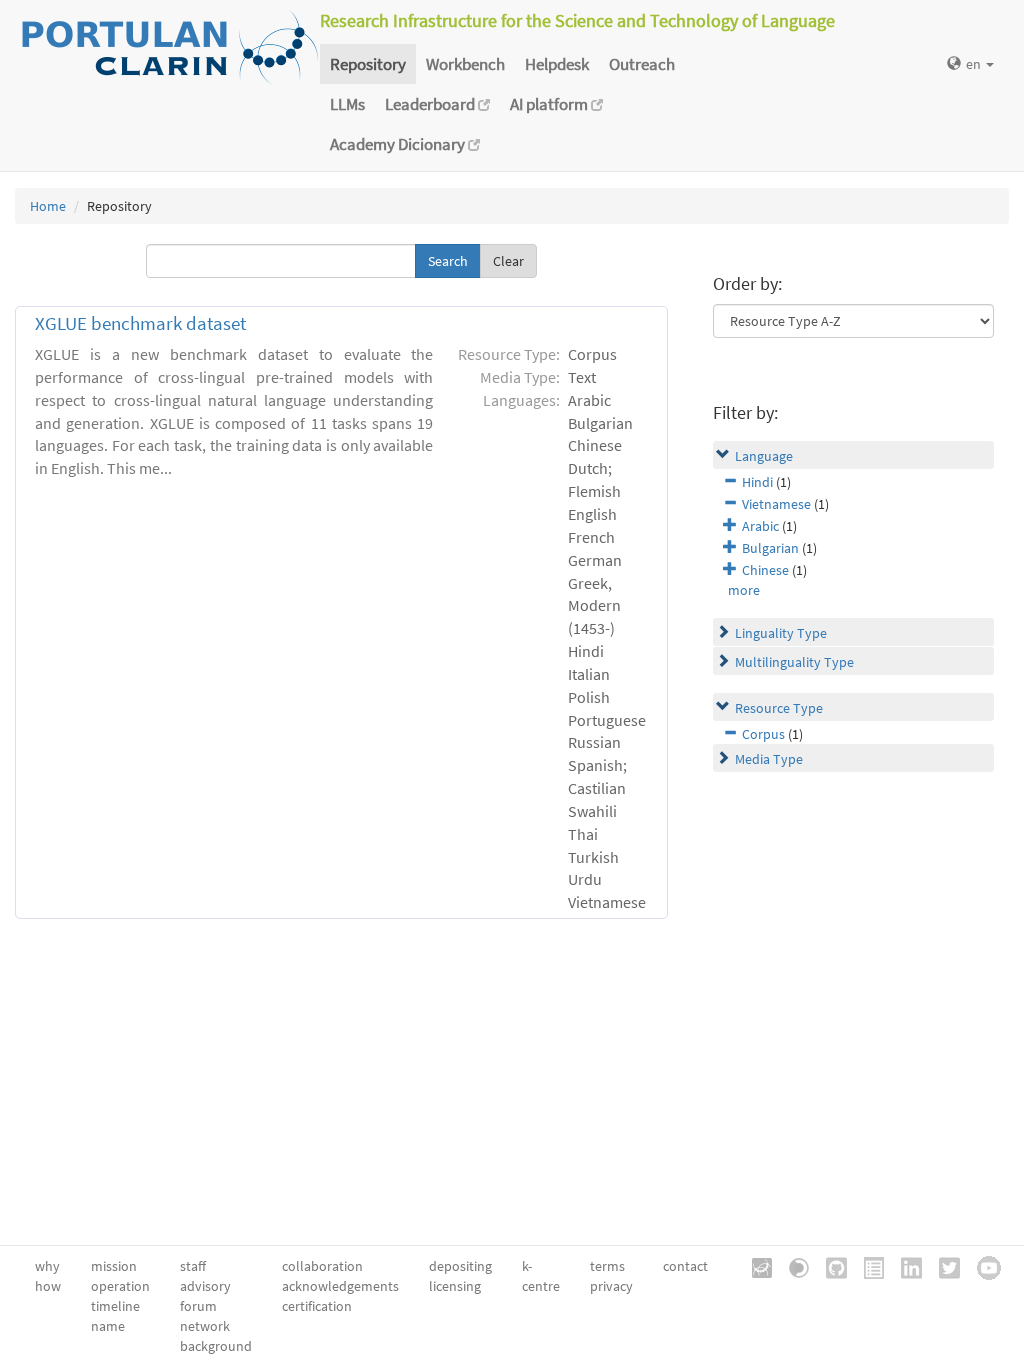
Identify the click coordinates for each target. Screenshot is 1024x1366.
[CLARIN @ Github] (829, 1266)
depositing (460, 1266)
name (108, 1326)
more (744, 590)
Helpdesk (557, 64)
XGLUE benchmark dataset (140, 323)
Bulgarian (770, 548)
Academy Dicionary (399, 144)
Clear (508, 261)
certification (317, 1306)
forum (198, 1306)
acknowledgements (340, 1286)
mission (114, 1266)
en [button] (975, 64)
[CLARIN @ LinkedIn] (904, 1266)
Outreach (642, 64)
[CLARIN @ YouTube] (982, 1266)
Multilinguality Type (794, 662)
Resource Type (779, 708)
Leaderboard (431, 104)
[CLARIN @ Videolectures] (792, 1266)
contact (685, 1266)
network (205, 1326)
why (47, 1266)
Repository (368, 64)
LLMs (347, 104)
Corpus (763, 734)
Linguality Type (781, 633)
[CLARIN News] (867, 1266)
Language (764, 456)
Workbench (465, 64)
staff (193, 1266)
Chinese (765, 570)
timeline (115, 1306)
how (48, 1286)
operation (120, 1286)
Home (48, 206)
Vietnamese (776, 504)
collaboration (322, 1266)
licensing (455, 1286)
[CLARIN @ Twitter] (942, 1266)
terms (607, 1266)
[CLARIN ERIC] (755, 1266)
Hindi (757, 482)
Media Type (769, 759)
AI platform (550, 104)
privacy (611, 1286)
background (216, 1346)
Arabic (760, 526)
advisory (205, 1286)
